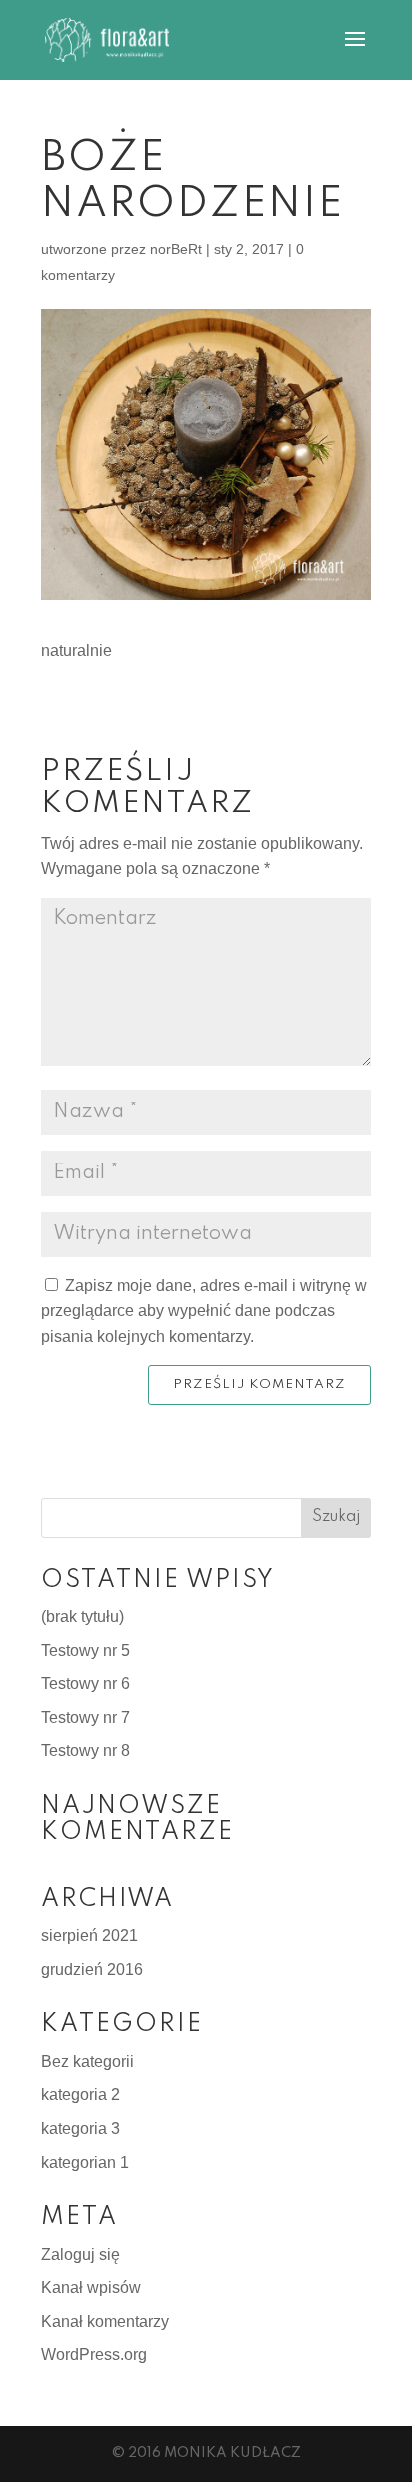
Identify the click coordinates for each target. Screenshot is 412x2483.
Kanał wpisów (91, 2287)
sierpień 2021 (89, 1935)
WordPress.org (94, 2354)
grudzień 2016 (92, 1969)
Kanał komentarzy (105, 2321)
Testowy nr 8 (85, 1750)
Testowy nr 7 (85, 1717)
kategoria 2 (80, 2094)
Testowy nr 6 (85, 1683)
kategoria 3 (80, 2128)
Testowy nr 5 (85, 1650)
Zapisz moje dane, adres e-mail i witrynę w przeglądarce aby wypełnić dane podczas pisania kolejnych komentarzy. (204, 1311)
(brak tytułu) (82, 1616)
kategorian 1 (85, 2162)
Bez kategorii (87, 2061)
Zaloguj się (80, 2254)
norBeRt (176, 249)
